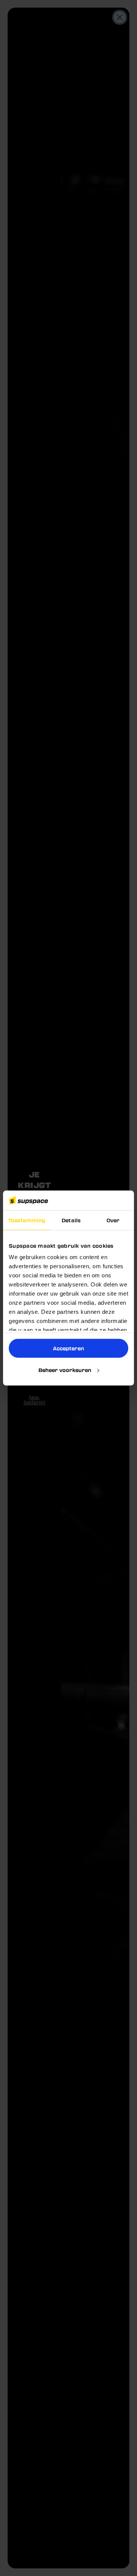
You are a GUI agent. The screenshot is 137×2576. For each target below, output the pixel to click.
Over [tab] (113, 1220)
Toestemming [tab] (27, 1220)
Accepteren (68, 1348)
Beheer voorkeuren (65, 1370)
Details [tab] (71, 1220)
